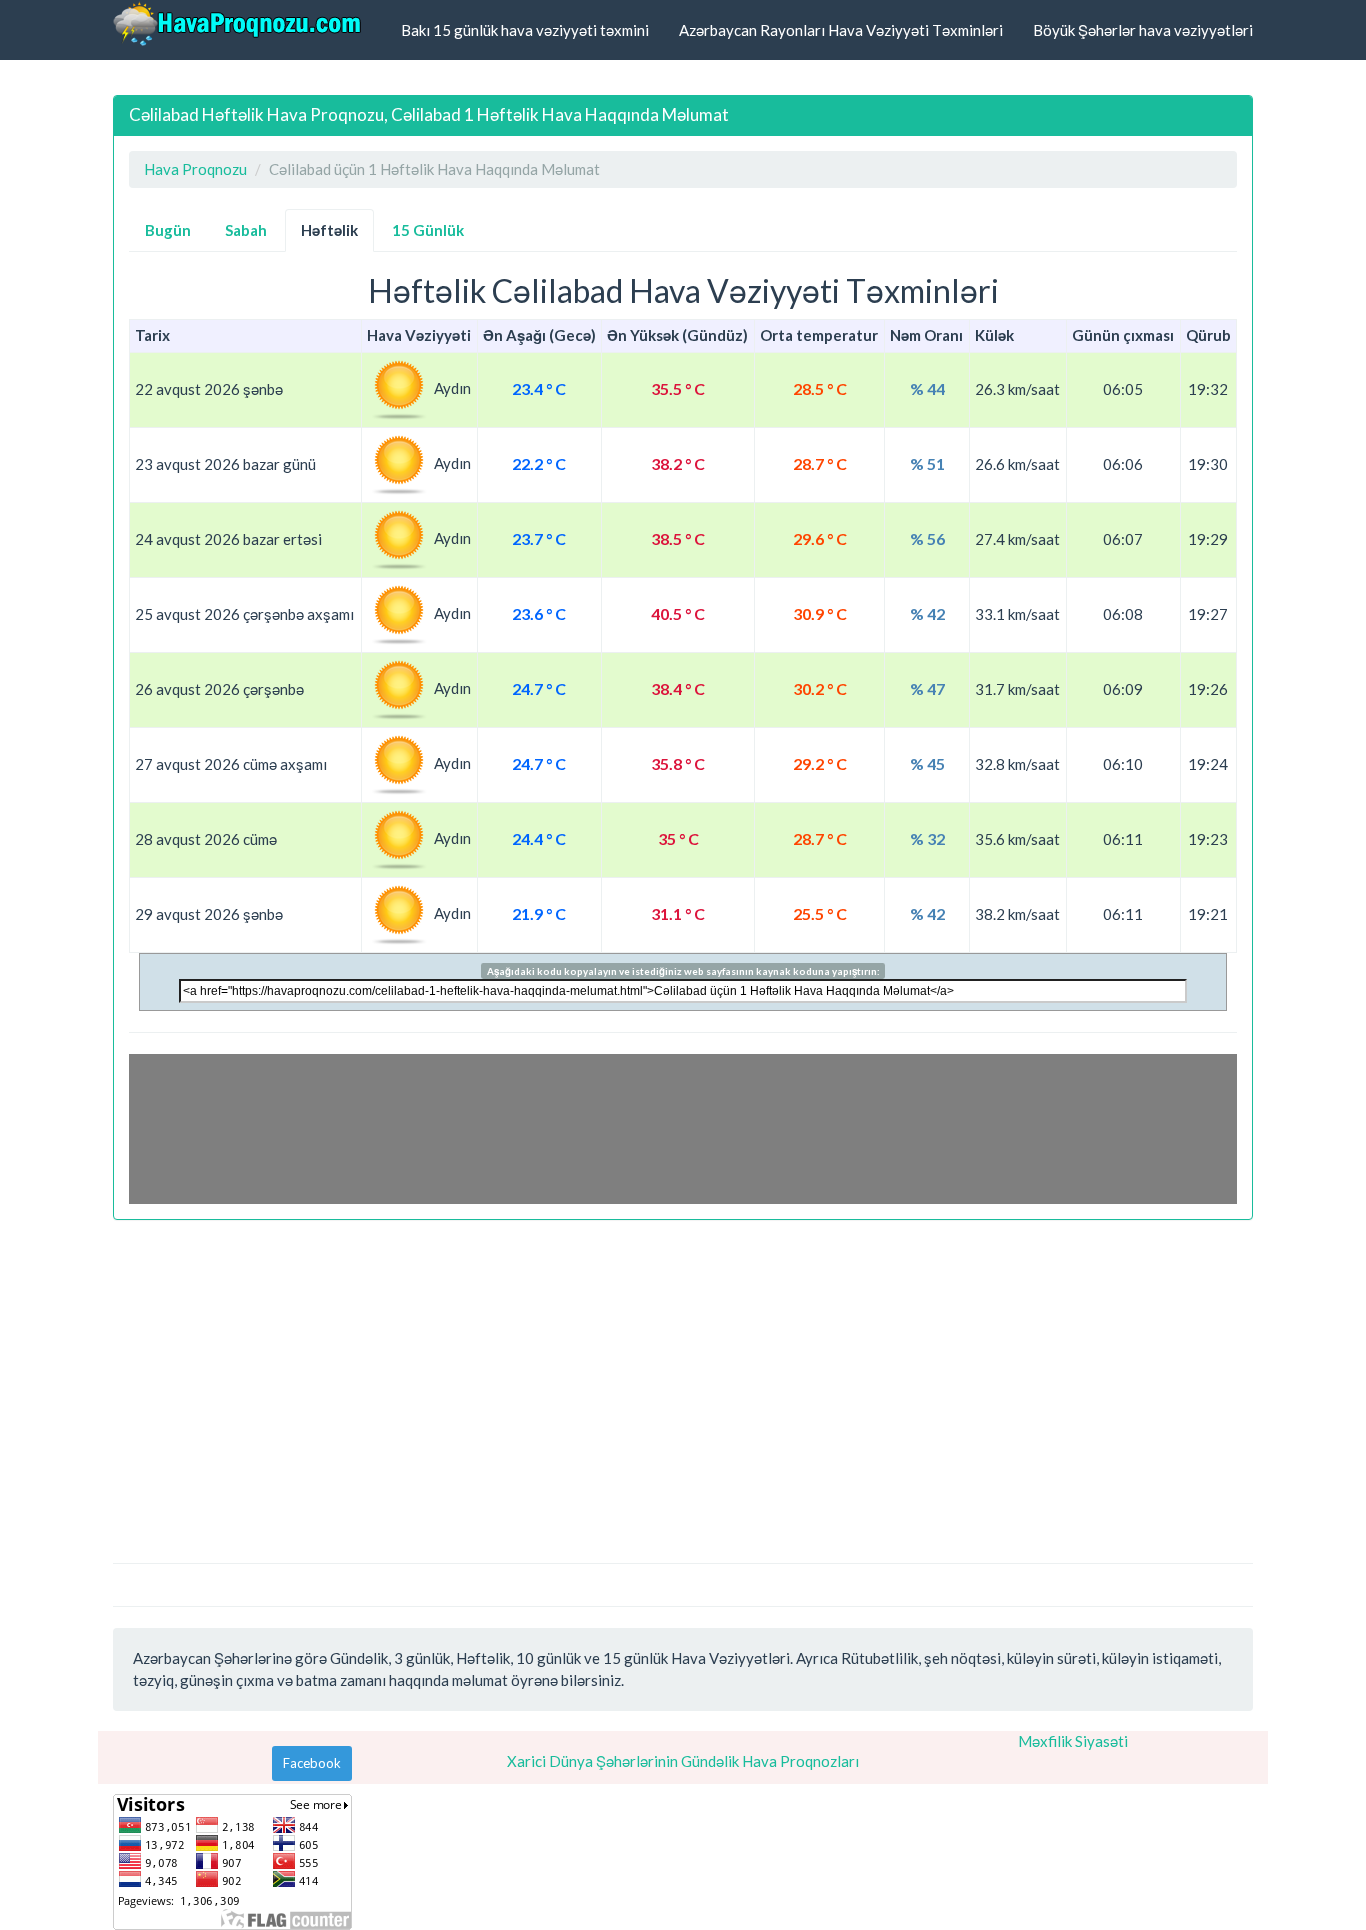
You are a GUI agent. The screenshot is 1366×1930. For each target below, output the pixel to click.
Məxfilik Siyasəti (1073, 1741)
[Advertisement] (683, 1381)
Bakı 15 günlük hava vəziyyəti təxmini (525, 30)
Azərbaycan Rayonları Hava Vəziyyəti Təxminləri (841, 30)
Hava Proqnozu (195, 169)
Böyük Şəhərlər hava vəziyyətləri (1143, 30)
